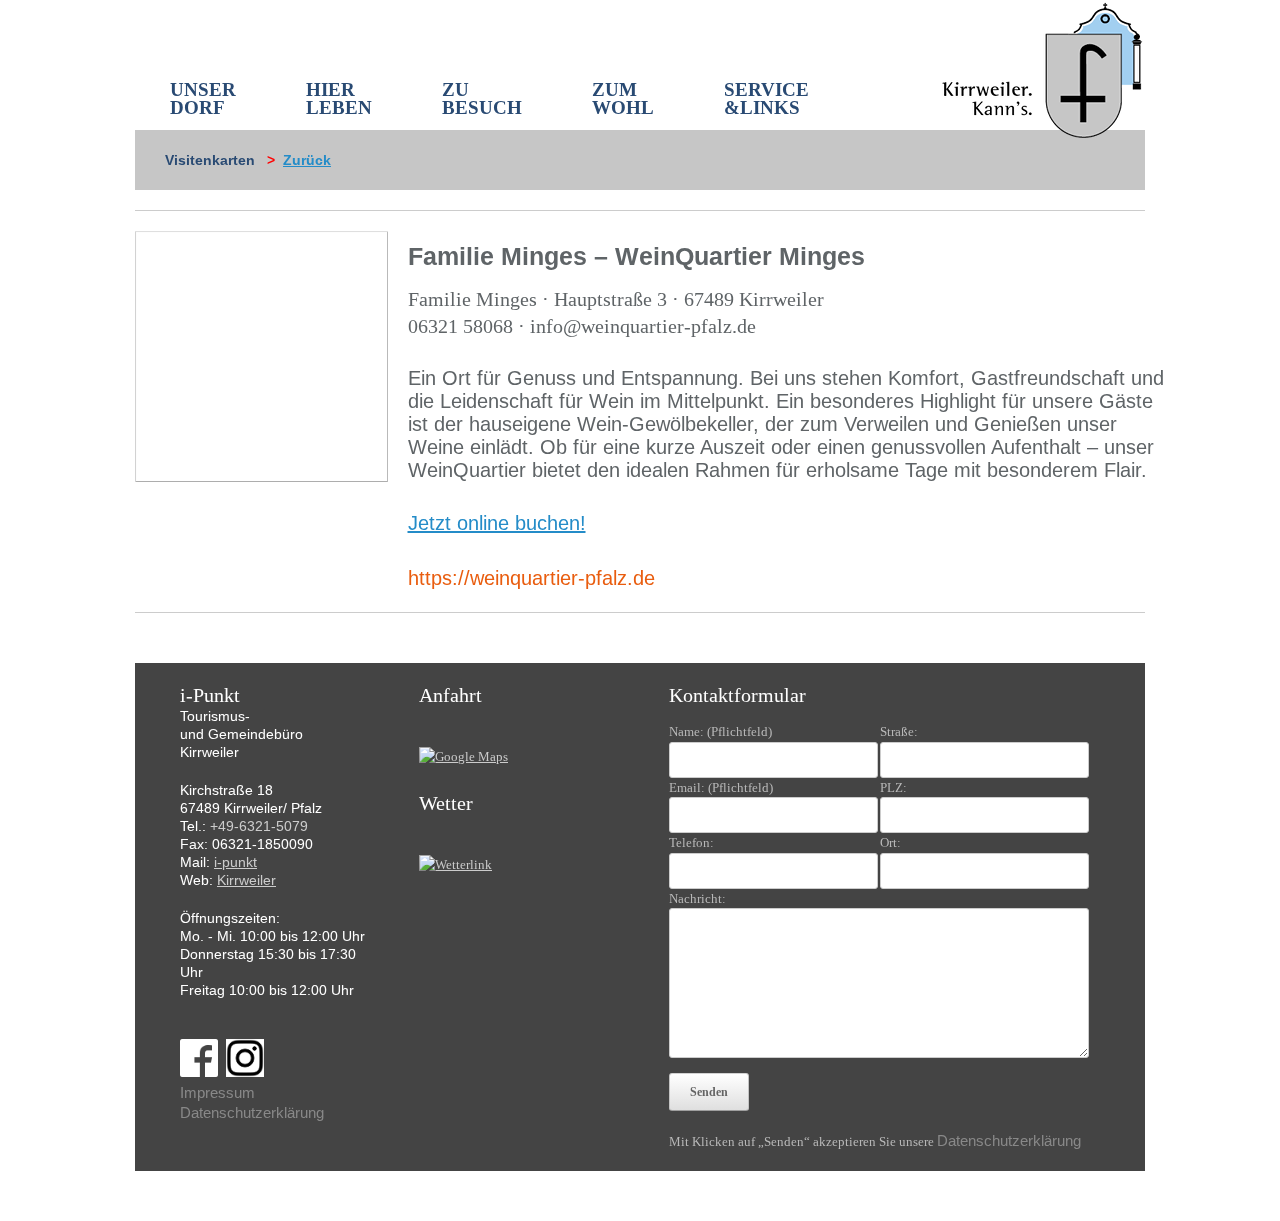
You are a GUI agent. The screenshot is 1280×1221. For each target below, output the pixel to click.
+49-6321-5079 (259, 826)
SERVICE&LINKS (766, 98)
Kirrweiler (246, 880)
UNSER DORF (203, 98)
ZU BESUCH (482, 98)
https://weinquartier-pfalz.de (531, 578)
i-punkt (235, 862)
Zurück (307, 160)
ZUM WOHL (623, 98)
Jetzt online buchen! (497, 523)
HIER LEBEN (339, 98)
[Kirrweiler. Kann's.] (1043, 69)
